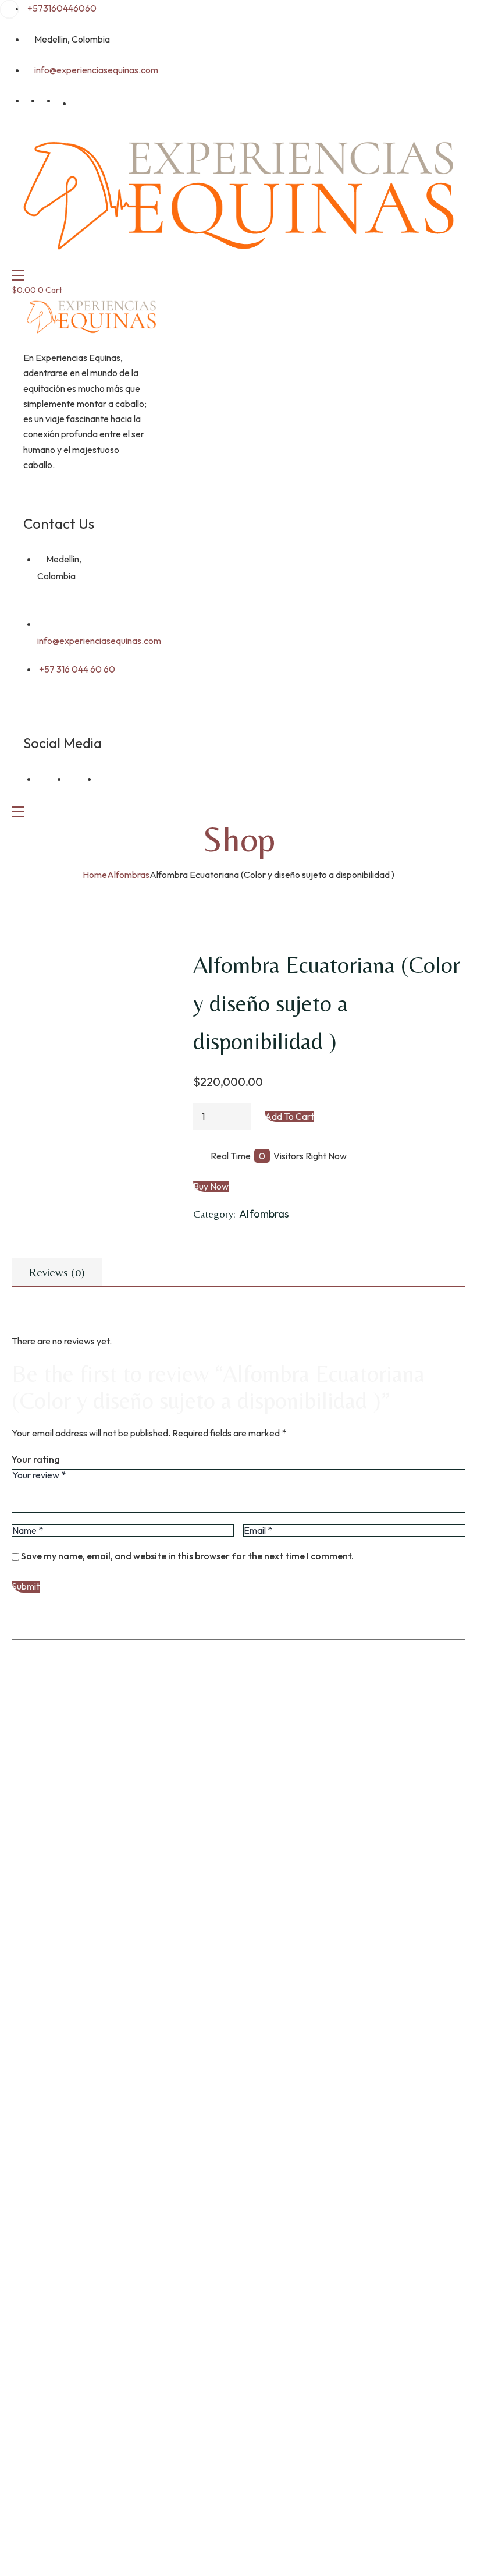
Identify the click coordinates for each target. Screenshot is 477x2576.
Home (95, 875)
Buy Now (211, 1186)
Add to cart (289, 1117)
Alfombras (128, 875)
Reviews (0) (57, 1272)
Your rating (36, 1459)
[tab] (57, 1272)
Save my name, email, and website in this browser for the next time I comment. (187, 1556)
